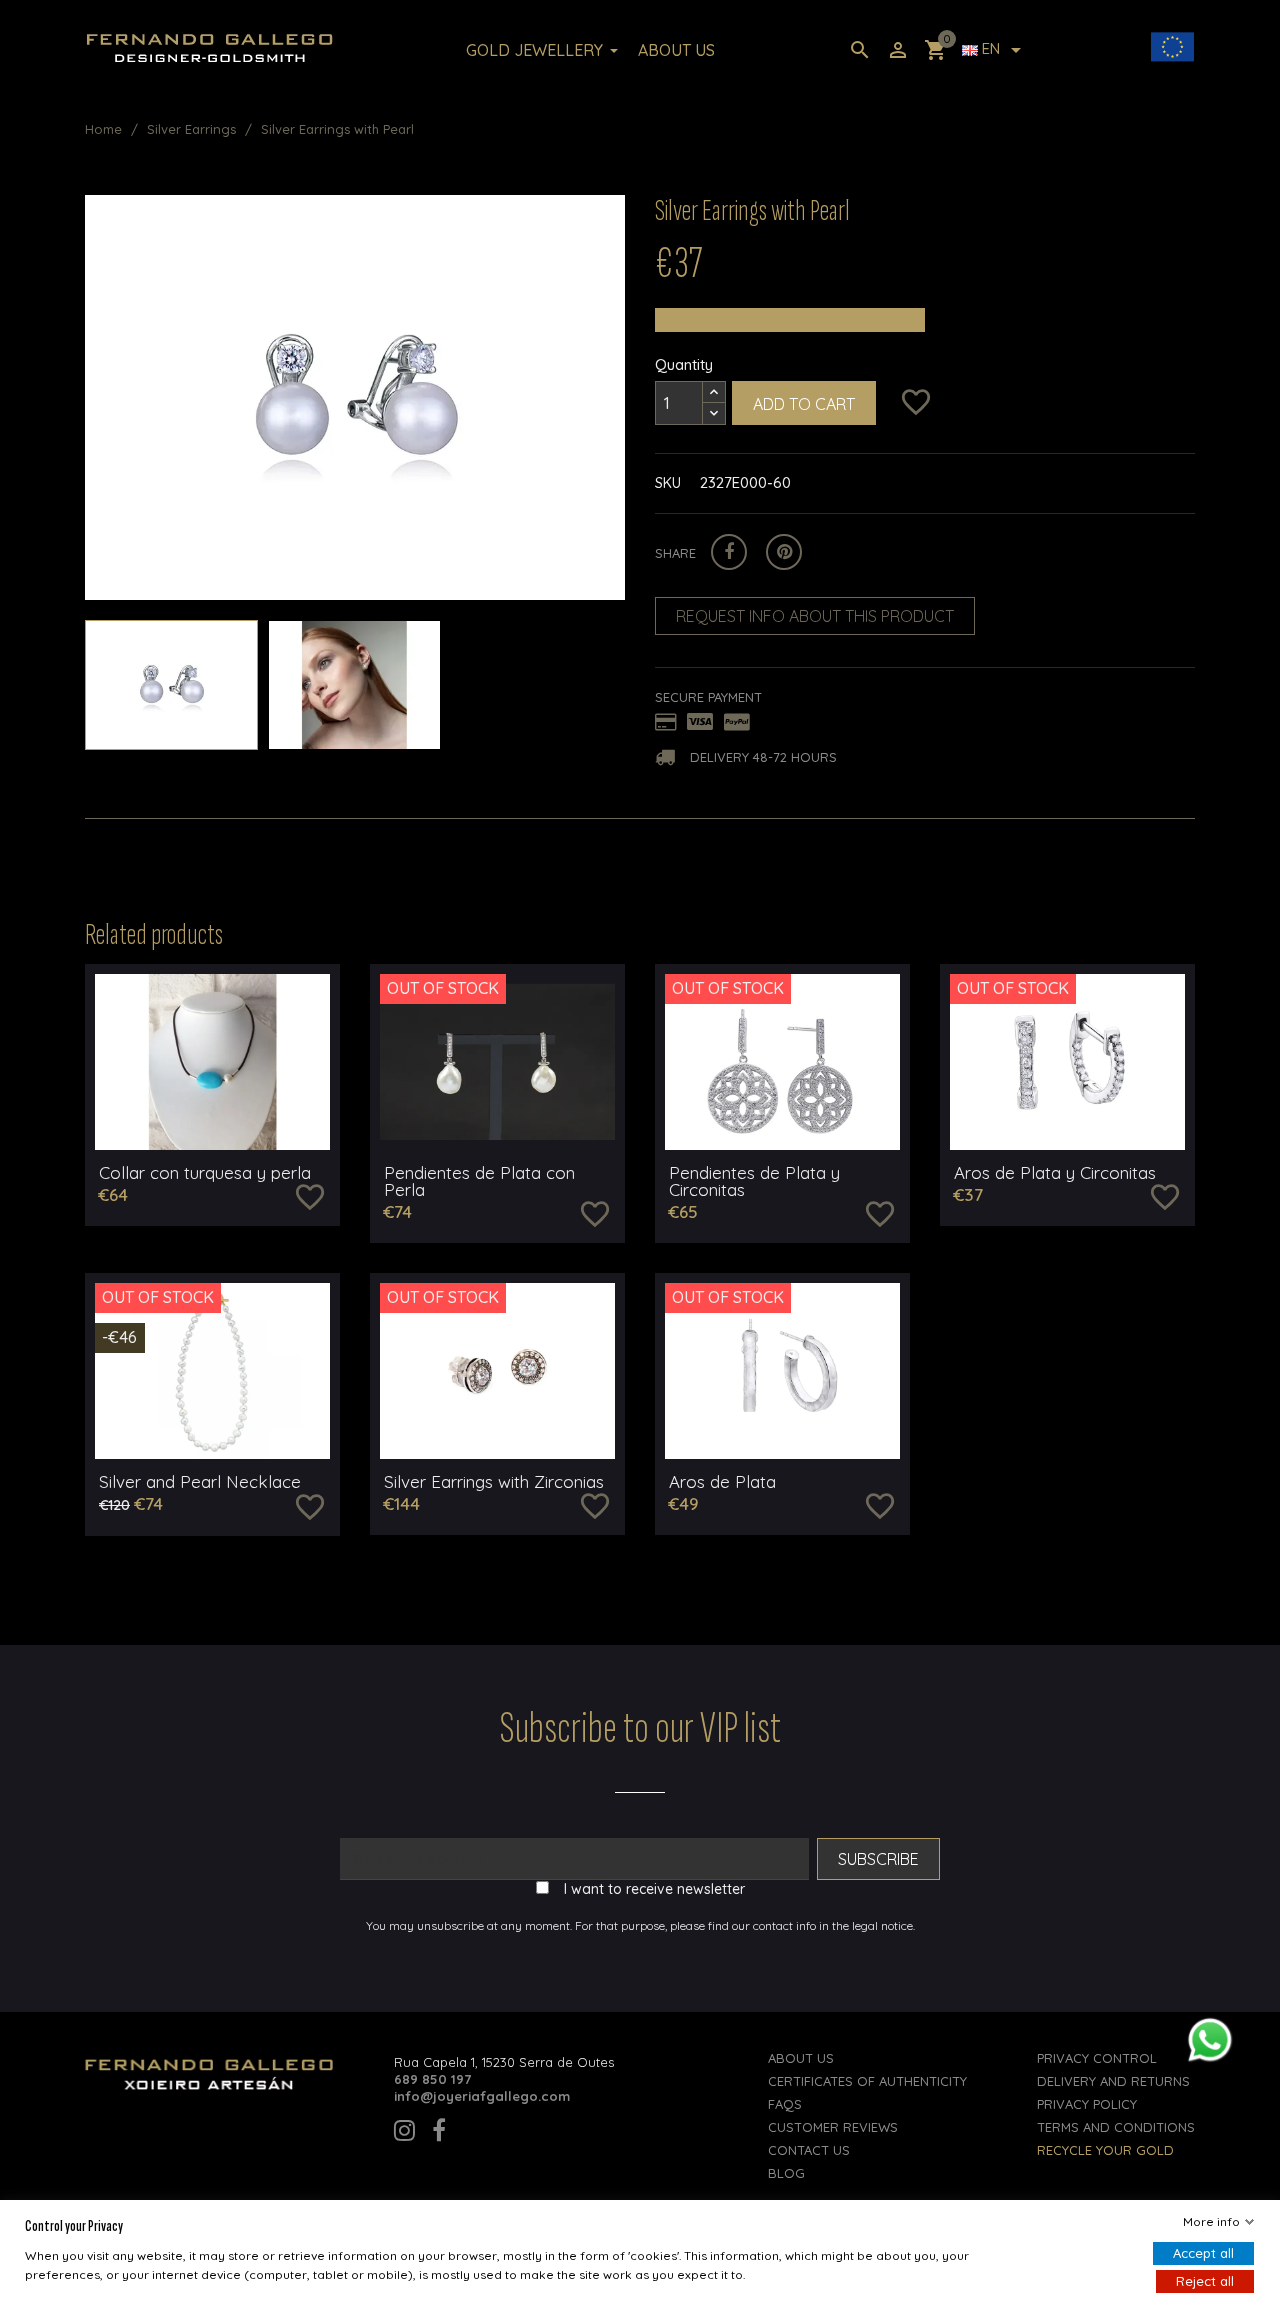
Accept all (1203, 2253)
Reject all (1205, 2281)
